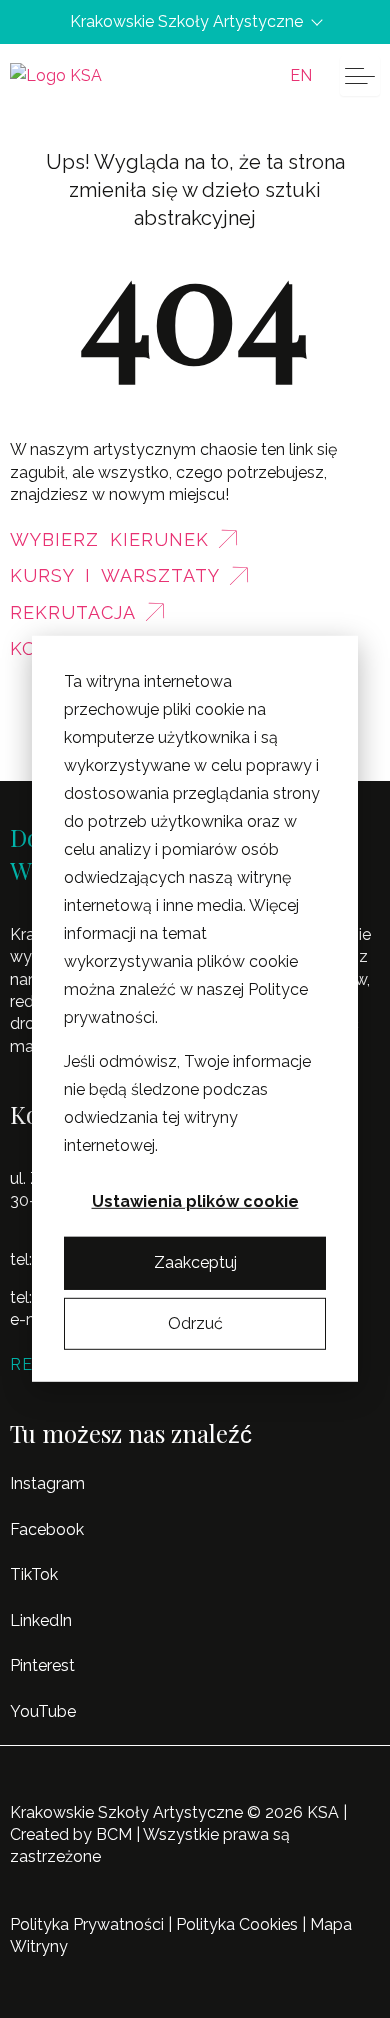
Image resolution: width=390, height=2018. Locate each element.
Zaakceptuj (195, 1262)
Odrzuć (195, 1323)
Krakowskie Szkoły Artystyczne (186, 22)
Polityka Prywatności (87, 1924)
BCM (114, 1834)
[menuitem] (301, 76)
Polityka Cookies (237, 1924)
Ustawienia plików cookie (195, 1201)
